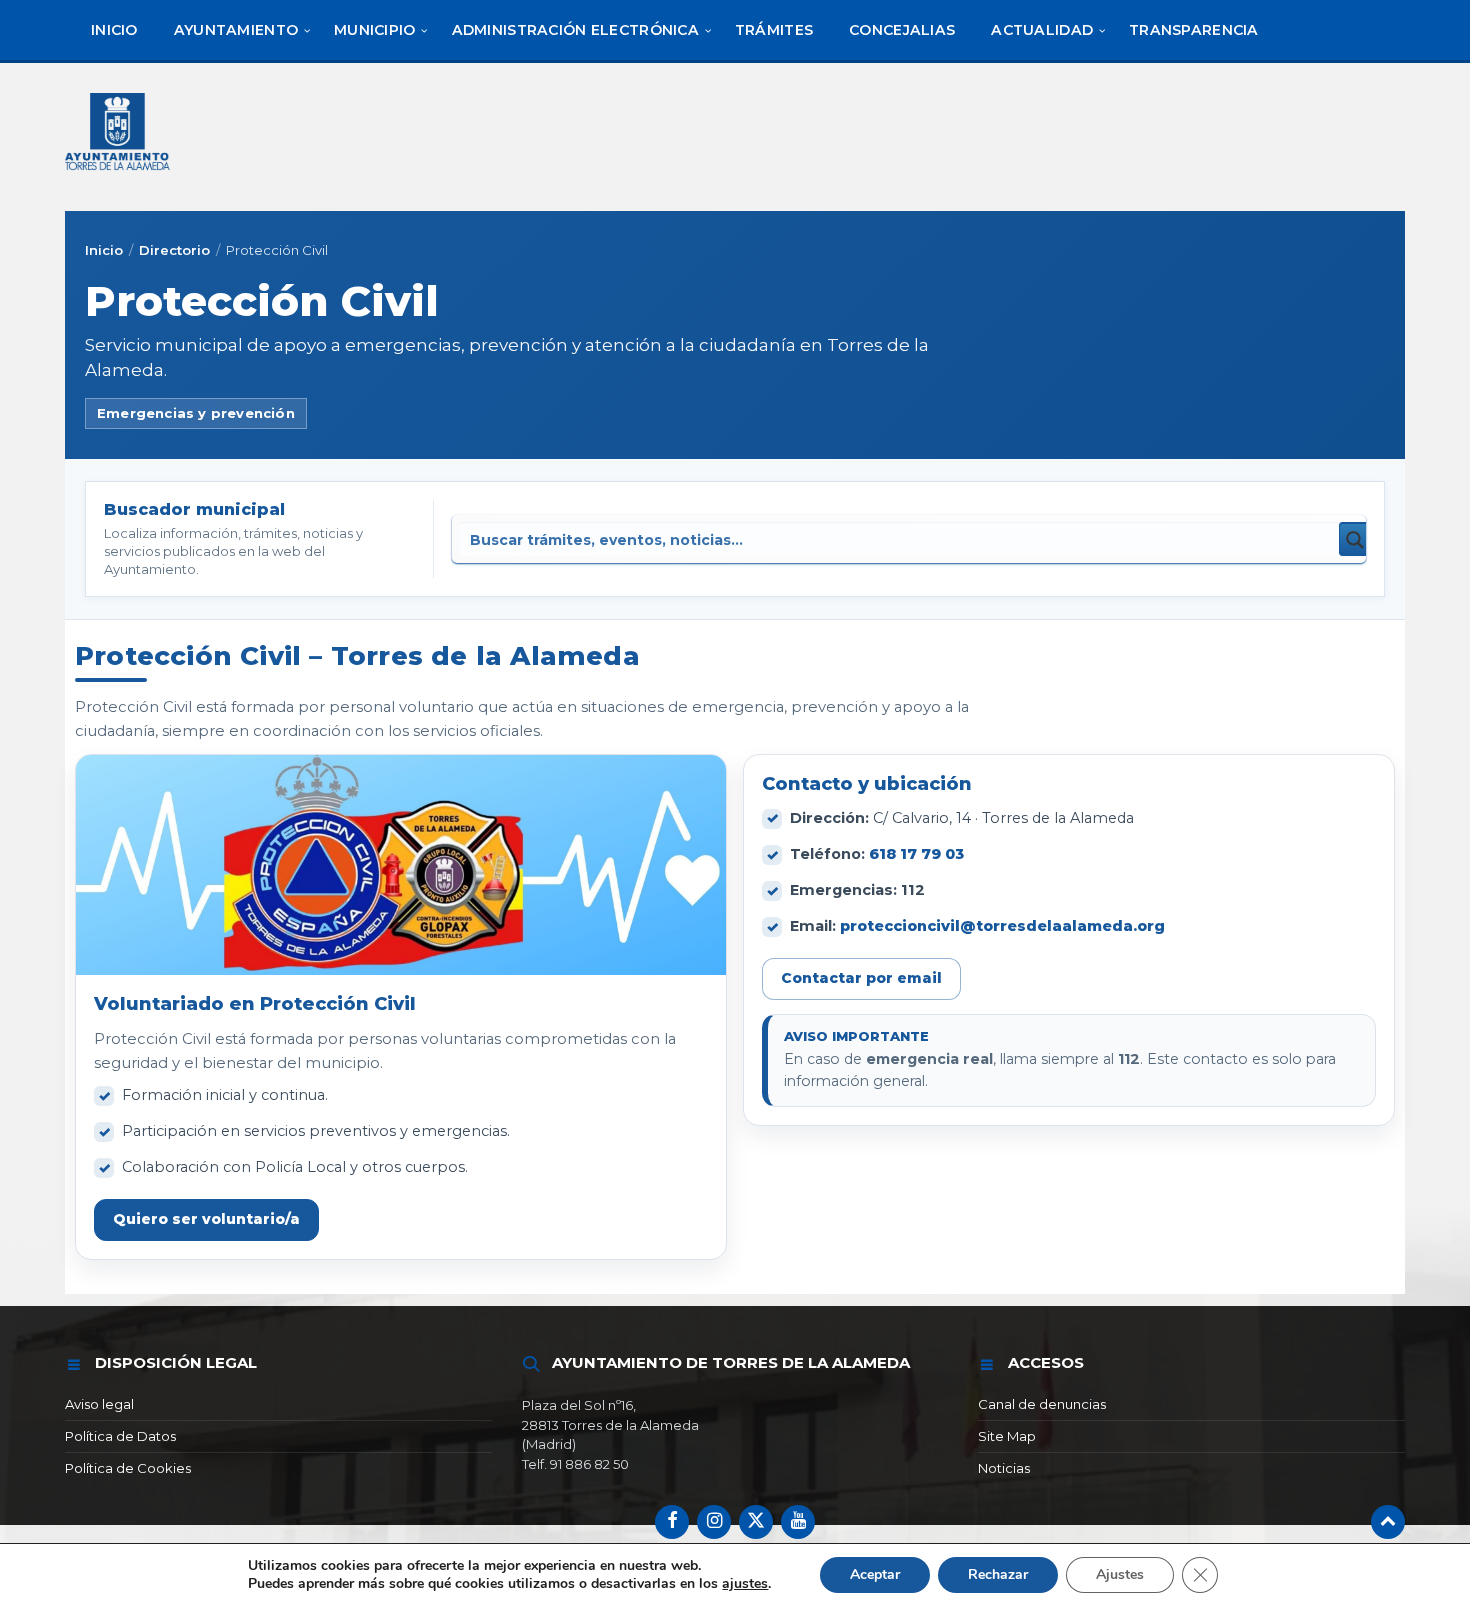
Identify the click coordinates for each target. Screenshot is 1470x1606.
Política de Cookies (128, 1468)
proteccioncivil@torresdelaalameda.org (1002, 926)
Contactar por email (861, 978)
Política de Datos (120, 1436)
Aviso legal (99, 1404)
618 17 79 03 (916, 854)
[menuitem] (114, 30)
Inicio (104, 250)
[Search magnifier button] (1356, 539)
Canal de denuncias (1042, 1404)
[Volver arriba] (1388, 1522)
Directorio (174, 250)
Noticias (1004, 1468)
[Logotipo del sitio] (119, 172)
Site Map (1007, 1436)
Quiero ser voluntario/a (206, 1219)
